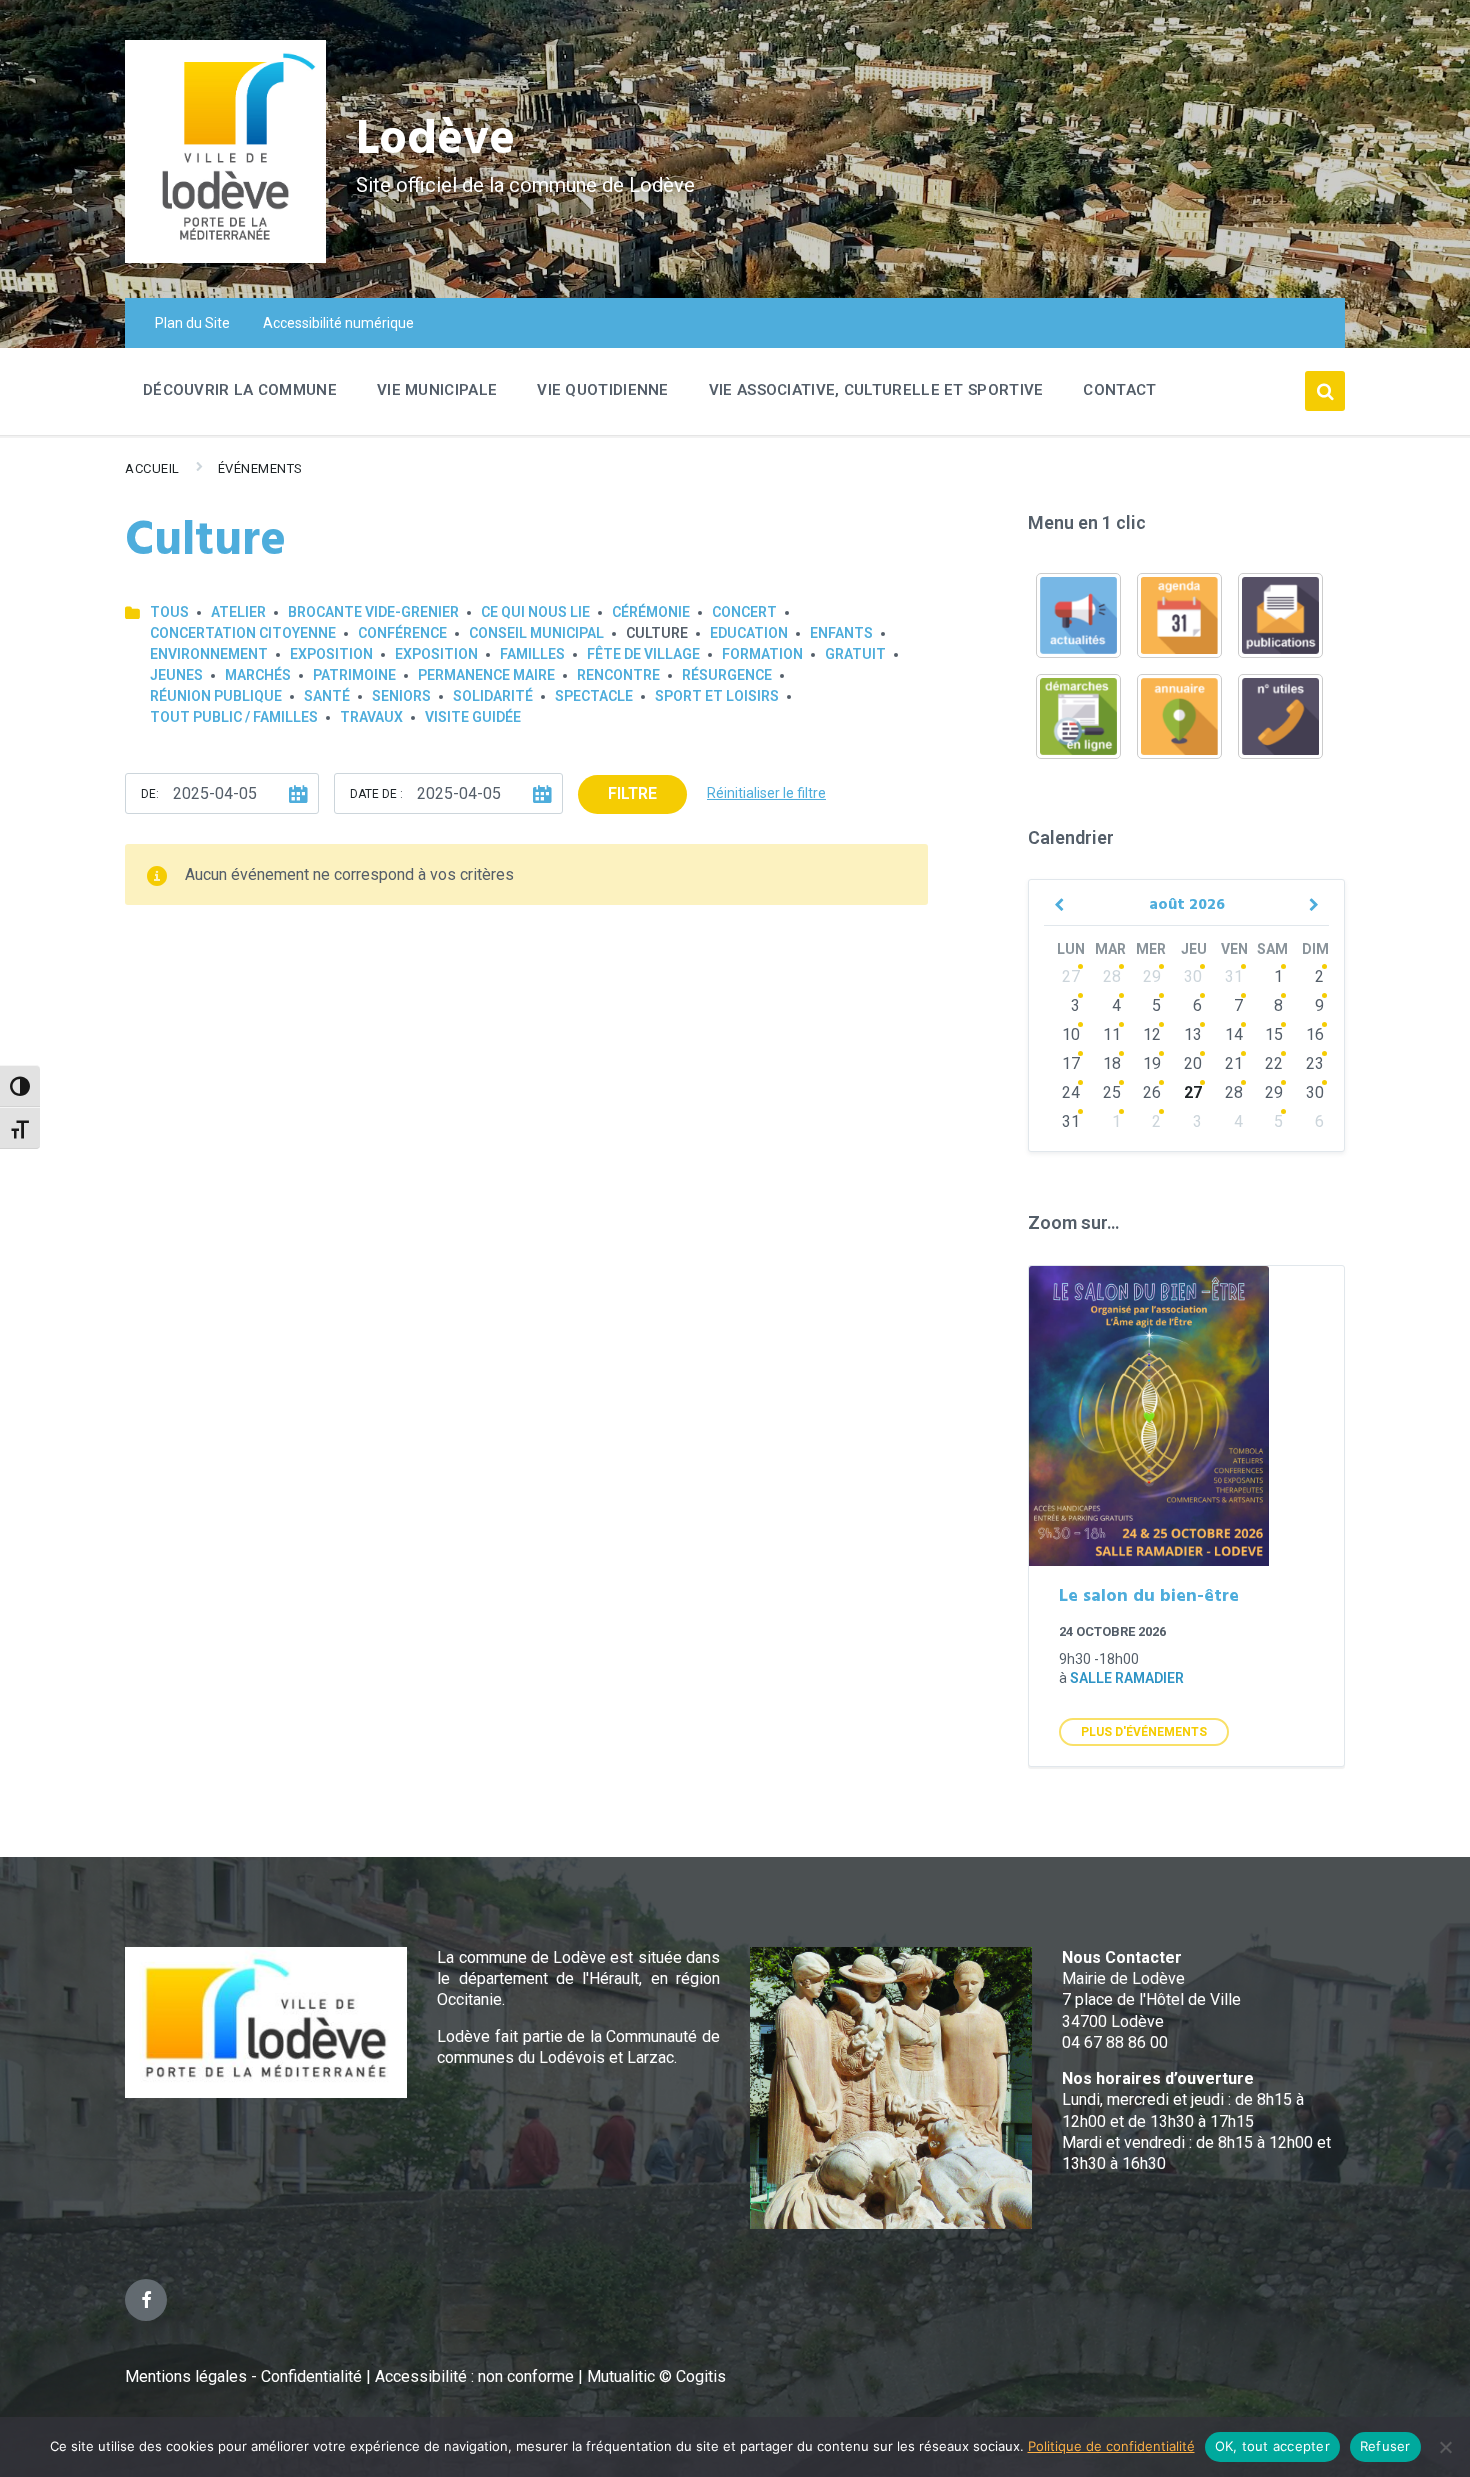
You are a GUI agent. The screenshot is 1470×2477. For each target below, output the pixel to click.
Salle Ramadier (1127, 1678)
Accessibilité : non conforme (476, 2376)
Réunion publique (216, 696)
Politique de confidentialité (1111, 2446)
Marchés (258, 675)
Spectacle (594, 696)
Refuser (1385, 2446)
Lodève (435, 140)
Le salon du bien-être (1149, 1596)
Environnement (209, 654)
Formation (762, 654)
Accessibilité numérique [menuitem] (338, 323)
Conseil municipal (536, 633)
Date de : (376, 794)
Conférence (402, 633)
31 (1234, 976)
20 (1193, 1063)
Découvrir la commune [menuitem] (240, 390)
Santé (327, 696)
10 (1071, 1034)
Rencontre (618, 675)
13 (1193, 1034)
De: (150, 794)
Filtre (632, 793)
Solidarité (493, 696)
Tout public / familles (234, 717)
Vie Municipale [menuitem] (437, 390)
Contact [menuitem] (1119, 390)
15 (1274, 1034)
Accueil (152, 468)
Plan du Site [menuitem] (192, 323)
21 (1234, 1063)
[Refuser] (1445, 2447)
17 (1071, 1063)
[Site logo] (225, 257)
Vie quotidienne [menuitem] (603, 390)
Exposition (331, 654)
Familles (532, 654)
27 (1071, 976)
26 (1152, 1092)
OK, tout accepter (1272, 2446)
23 (1315, 1063)
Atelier (238, 612)
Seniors (401, 696)
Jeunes (176, 675)
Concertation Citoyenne (243, 633)
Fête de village (643, 654)
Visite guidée (473, 717)
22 (1274, 1063)
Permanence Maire (486, 675)
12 (1152, 1034)
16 (1315, 1034)
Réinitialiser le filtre (766, 793)
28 (1112, 976)
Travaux (371, 717)
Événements (260, 468)
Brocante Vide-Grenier (373, 612)
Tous (169, 612)
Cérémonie (651, 612)
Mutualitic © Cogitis (656, 2376)
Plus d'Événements (1144, 1732)
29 (1152, 976)
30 (1193, 976)
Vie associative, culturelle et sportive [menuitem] (876, 390)
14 (1234, 1034)
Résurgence (727, 675)
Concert (744, 612)
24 (1071, 1092)
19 (1152, 1063)
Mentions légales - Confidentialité (243, 2376)
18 (1112, 1063)
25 (1112, 1092)
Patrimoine (354, 675)
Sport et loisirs (717, 696)
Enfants (841, 633)
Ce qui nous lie (535, 612)
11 (1112, 1034)
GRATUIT (855, 654)
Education (749, 633)
